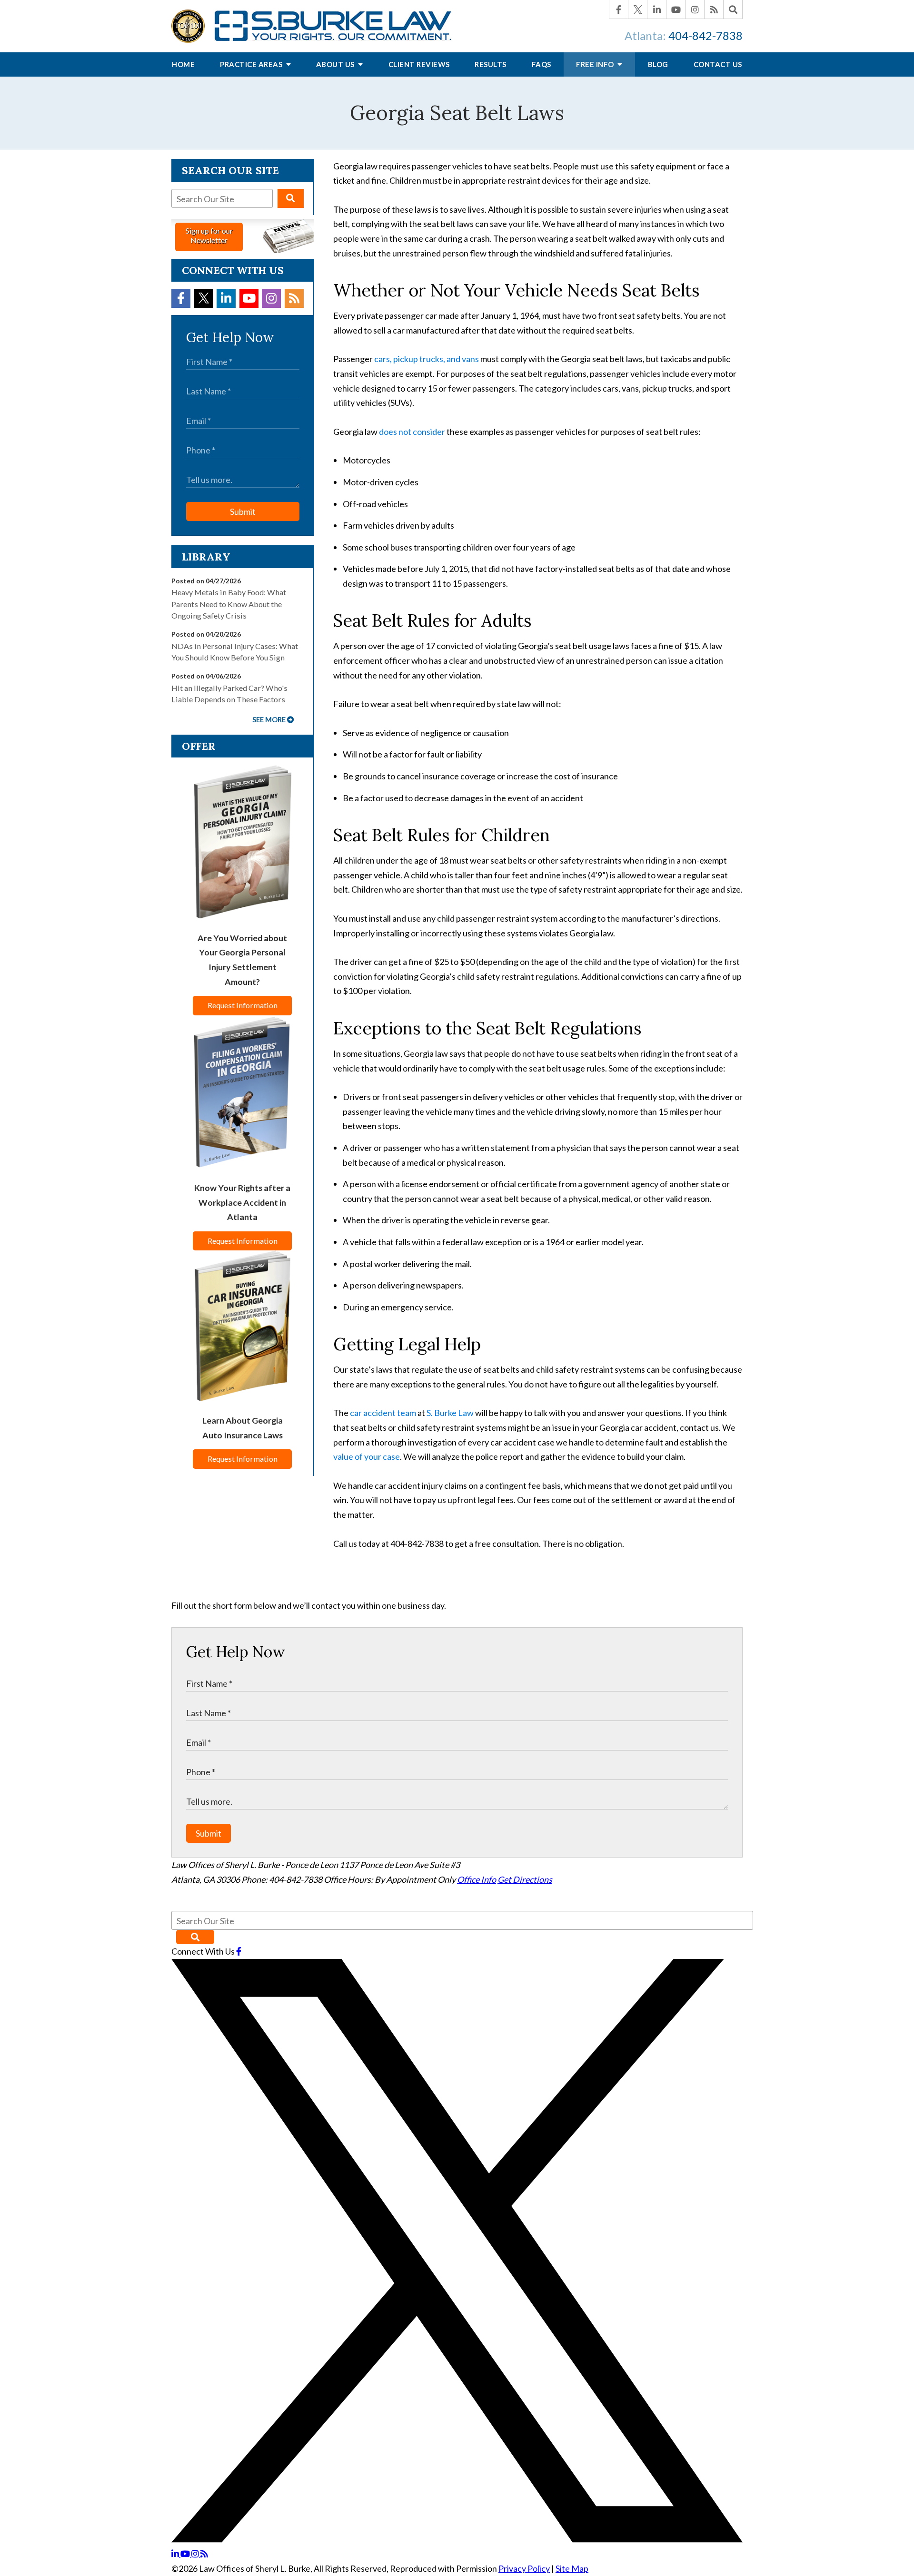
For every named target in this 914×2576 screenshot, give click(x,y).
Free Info (596, 64)
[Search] (733, 10)
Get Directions (525, 1879)
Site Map (572, 2568)
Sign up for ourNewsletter (209, 235)
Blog (658, 64)
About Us (336, 64)
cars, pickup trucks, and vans (427, 359)
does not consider (412, 432)
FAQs (541, 64)
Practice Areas (252, 64)
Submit (243, 511)
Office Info (477, 1879)
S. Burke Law (450, 1413)
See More (269, 720)
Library (206, 557)
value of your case (367, 1456)
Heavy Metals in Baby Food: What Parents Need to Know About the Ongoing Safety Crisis (229, 604)
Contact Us (718, 64)
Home (183, 64)
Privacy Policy (524, 2568)
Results (491, 64)
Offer (199, 746)
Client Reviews (419, 64)
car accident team (383, 1413)
